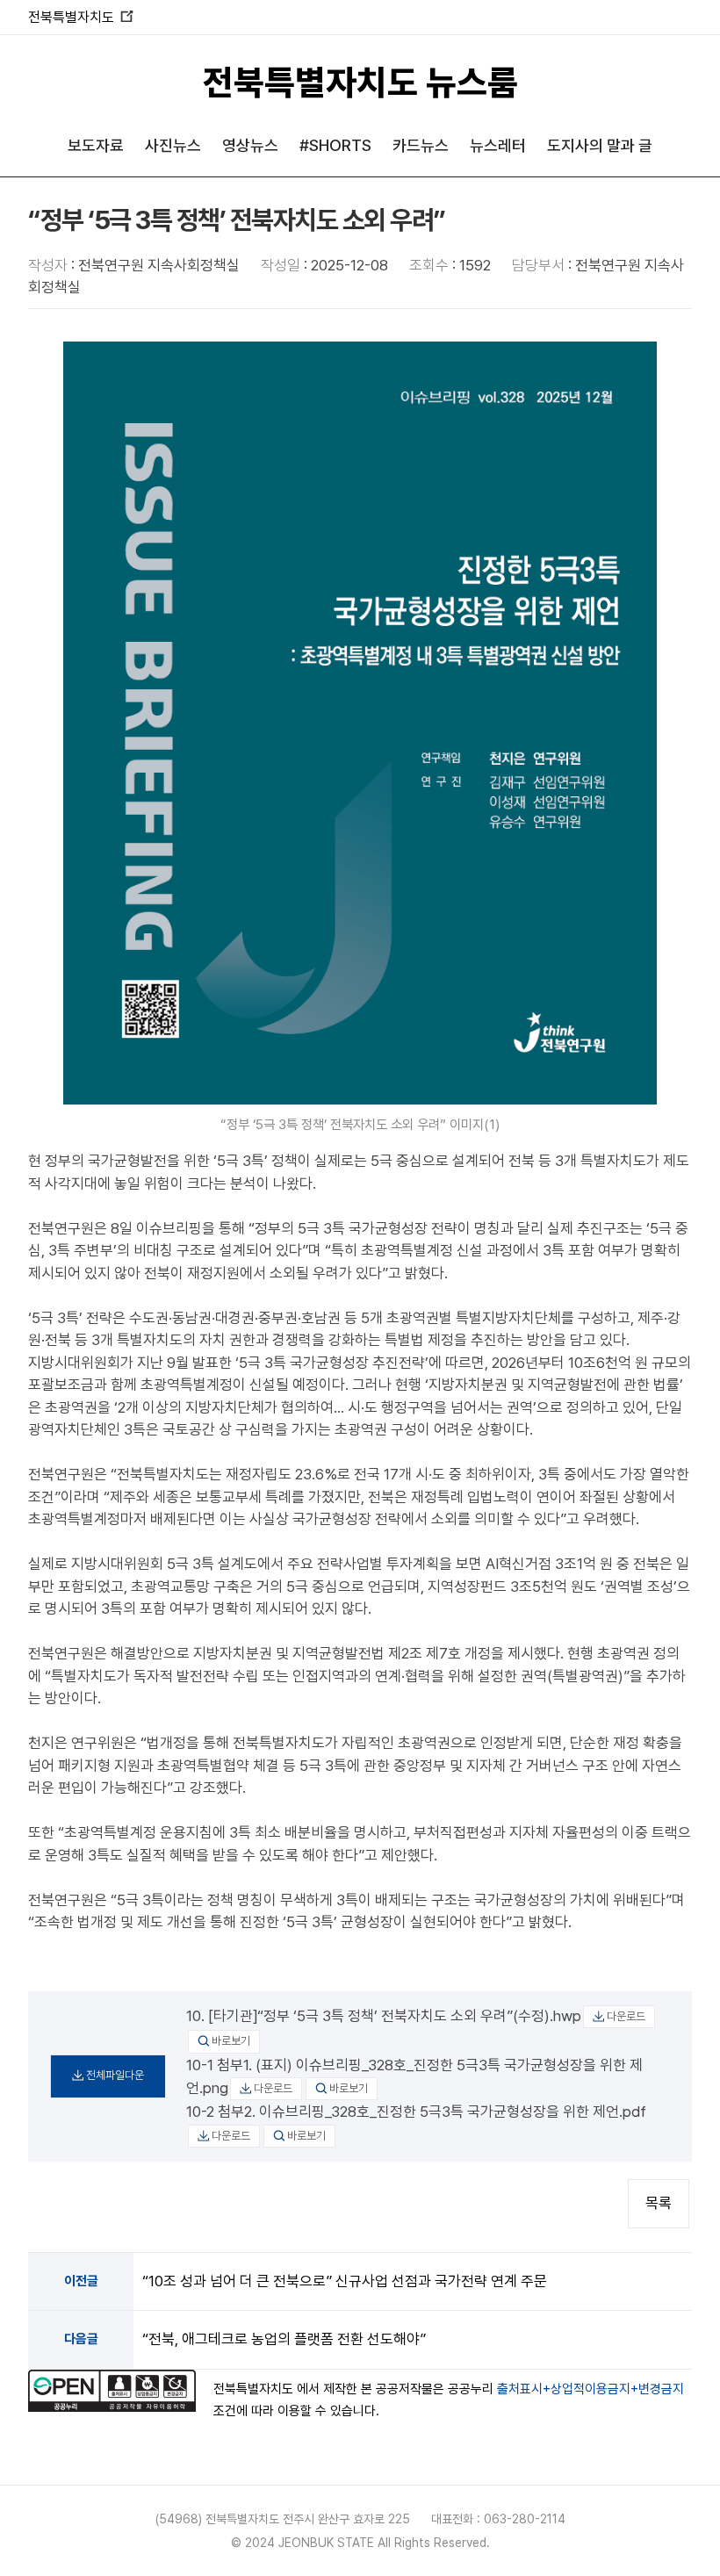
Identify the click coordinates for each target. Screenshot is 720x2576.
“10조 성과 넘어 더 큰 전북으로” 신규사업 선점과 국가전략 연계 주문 (345, 2281)
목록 (659, 2203)
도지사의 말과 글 (600, 145)
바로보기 (231, 2041)
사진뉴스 (173, 145)
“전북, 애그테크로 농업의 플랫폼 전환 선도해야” (284, 2339)
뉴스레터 (498, 145)
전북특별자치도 (80, 17)
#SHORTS (335, 145)
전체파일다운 (115, 2075)
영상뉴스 (250, 145)
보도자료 (96, 145)
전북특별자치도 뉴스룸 (360, 83)
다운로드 (626, 2016)
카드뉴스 (421, 145)
